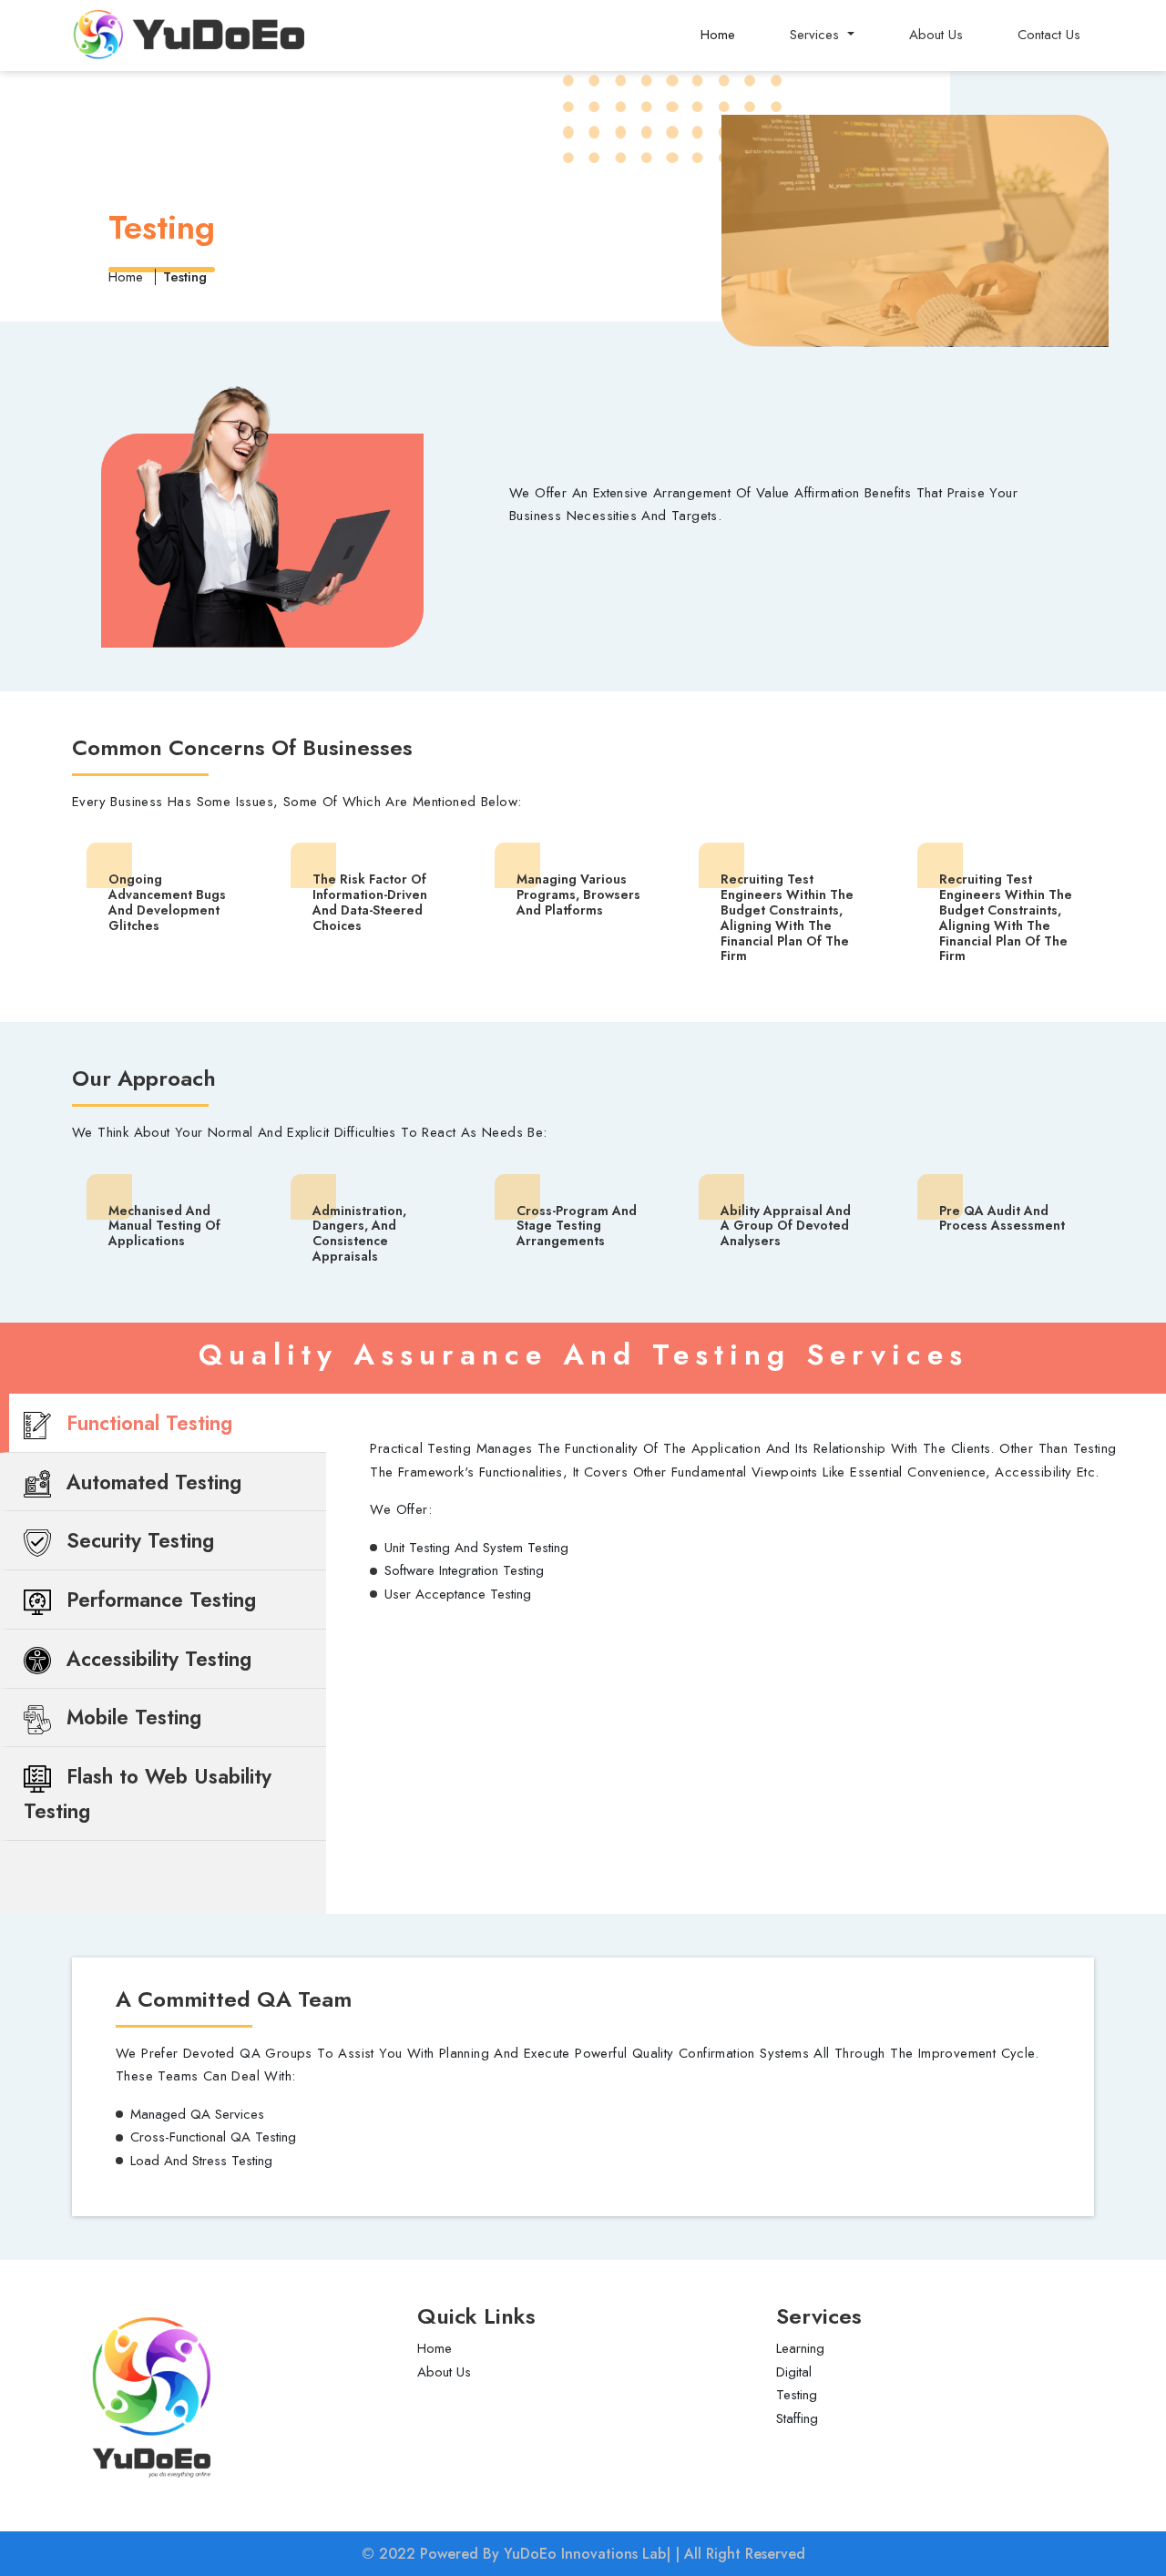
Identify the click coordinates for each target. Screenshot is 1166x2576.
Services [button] (817, 35)
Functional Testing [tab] (146, 1423)
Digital (794, 2372)
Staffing (797, 2418)
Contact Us (1049, 35)
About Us (936, 35)
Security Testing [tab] (137, 1540)
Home (718, 35)
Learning (800, 2348)
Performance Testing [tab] (158, 1600)
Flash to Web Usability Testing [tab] (148, 1794)
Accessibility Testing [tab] (156, 1659)
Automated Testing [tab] (151, 1482)
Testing (797, 2395)
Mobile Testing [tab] (131, 1717)
